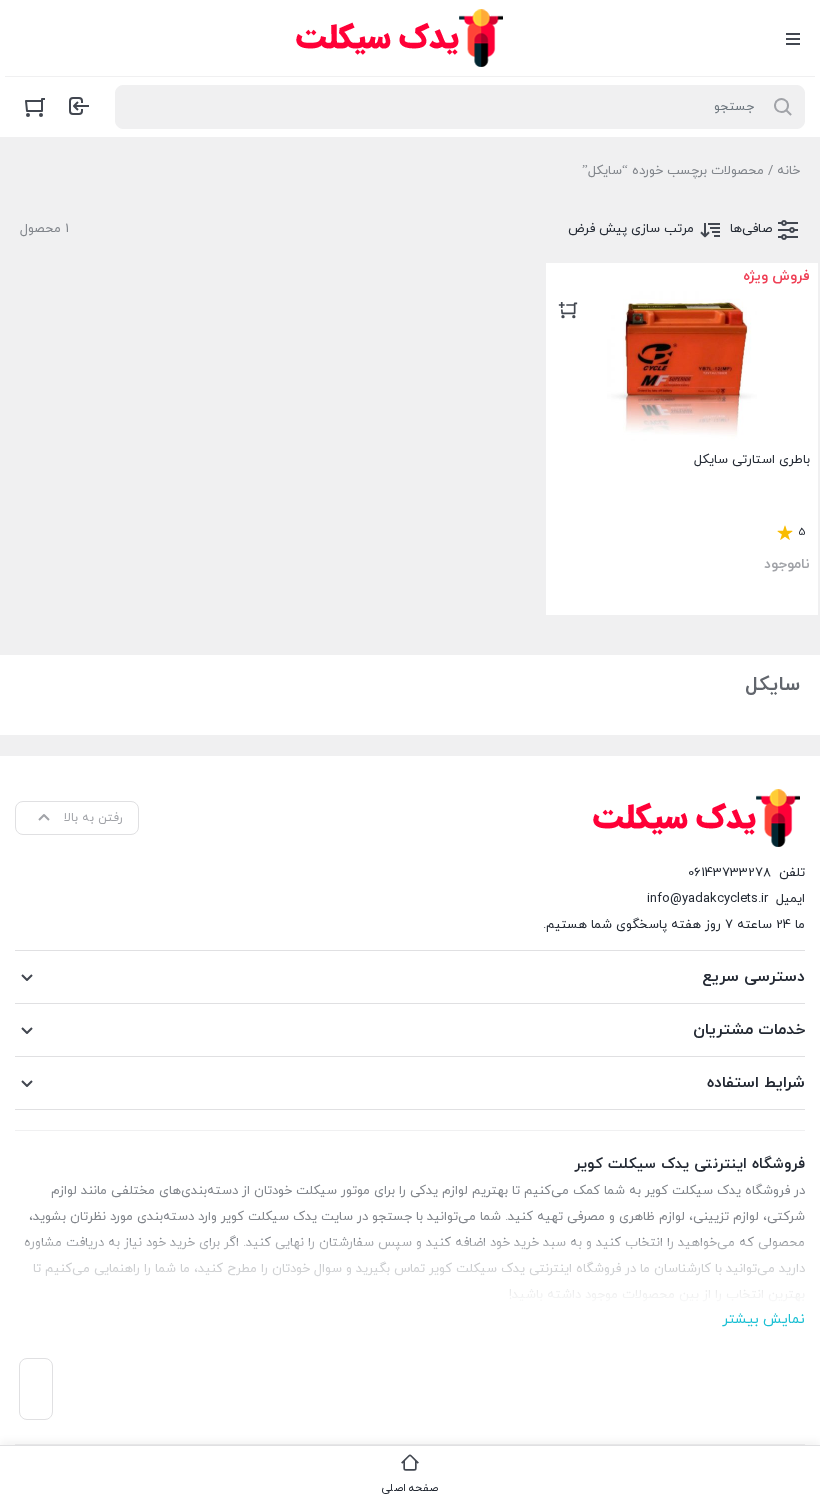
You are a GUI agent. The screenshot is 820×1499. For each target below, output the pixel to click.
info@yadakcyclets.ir (707, 899)
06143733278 (729, 873)
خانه (788, 171)
